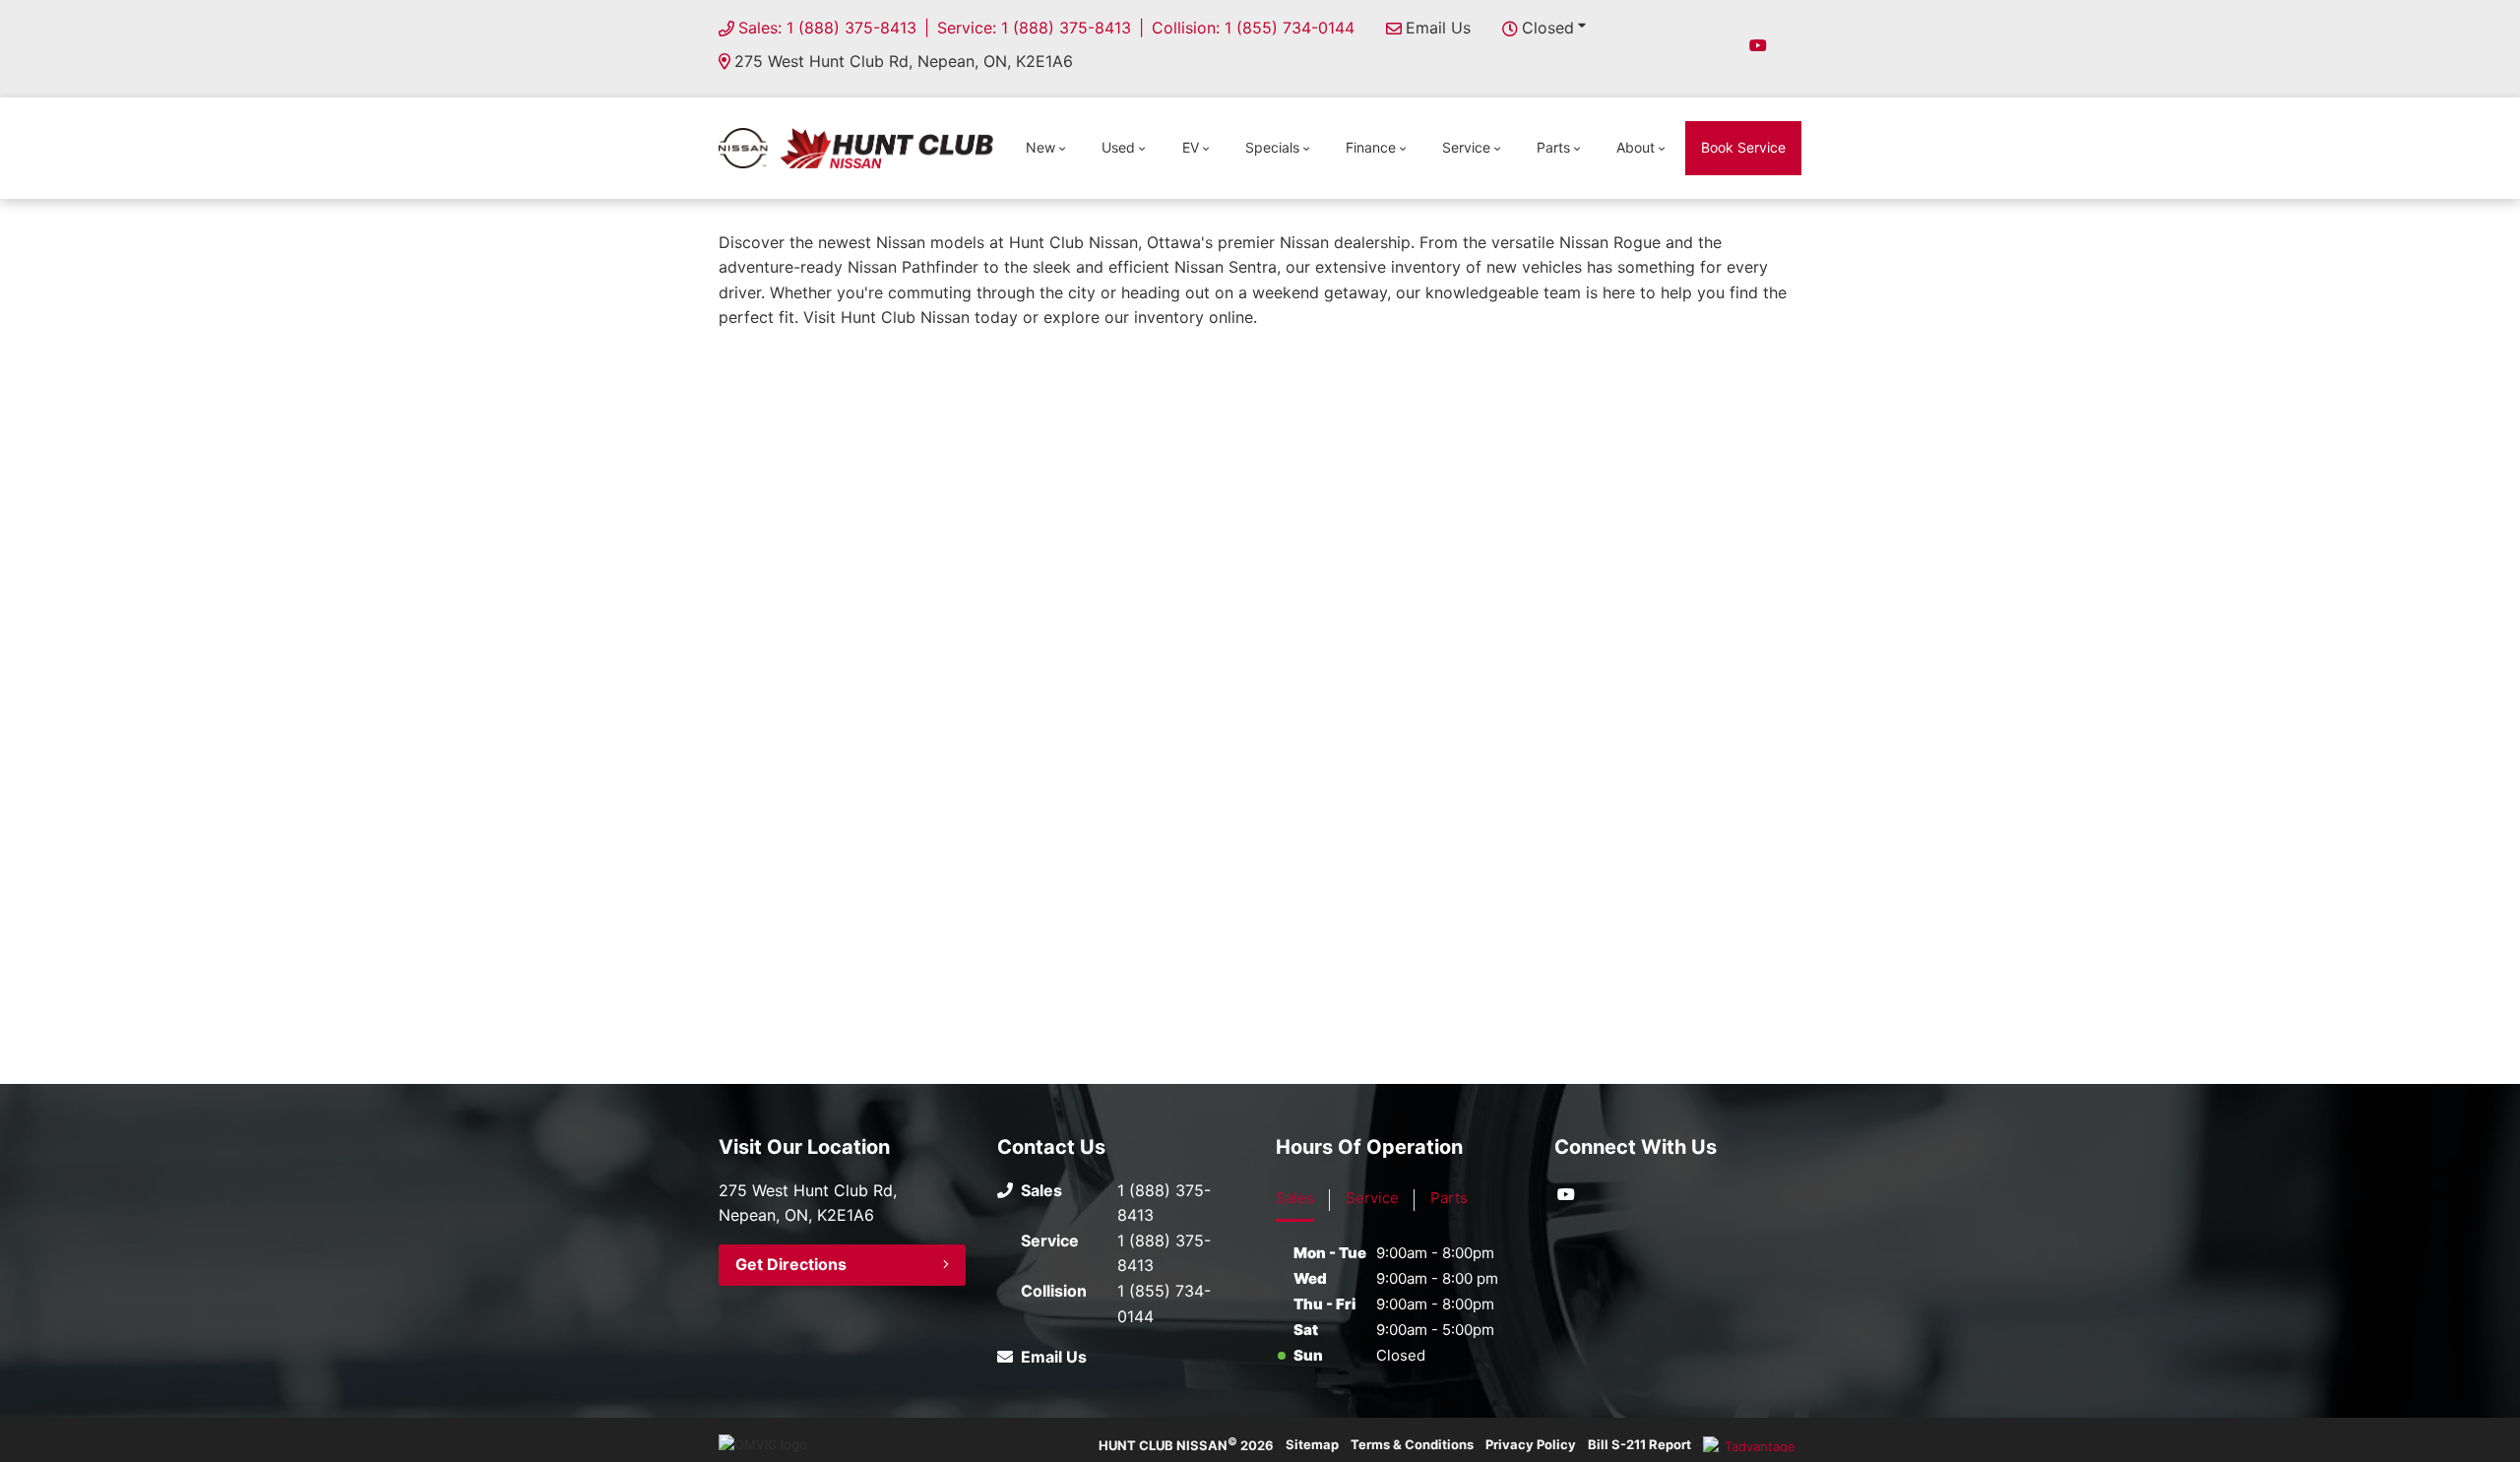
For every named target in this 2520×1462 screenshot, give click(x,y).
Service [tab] (1372, 1198)
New (1040, 147)
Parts (1553, 147)
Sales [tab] (1295, 1198)
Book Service (1743, 147)
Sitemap (1312, 1444)
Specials (1272, 147)
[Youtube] (1758, 45)
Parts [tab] (1449, 1198)
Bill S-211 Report (1639, 1444)
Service (1466, 147)
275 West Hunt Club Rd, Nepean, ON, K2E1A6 (904, 61)
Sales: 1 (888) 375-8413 (827, 28)
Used (1118, 147)
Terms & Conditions (1412, 1444)
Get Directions (791, 1264)
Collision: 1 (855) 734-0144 (1253, 28)
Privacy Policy (1531, 1444)
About (1636, 147)
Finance (1371, 147)
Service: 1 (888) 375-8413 (1034, 28)
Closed (1548, 28)
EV (1191, 147)
